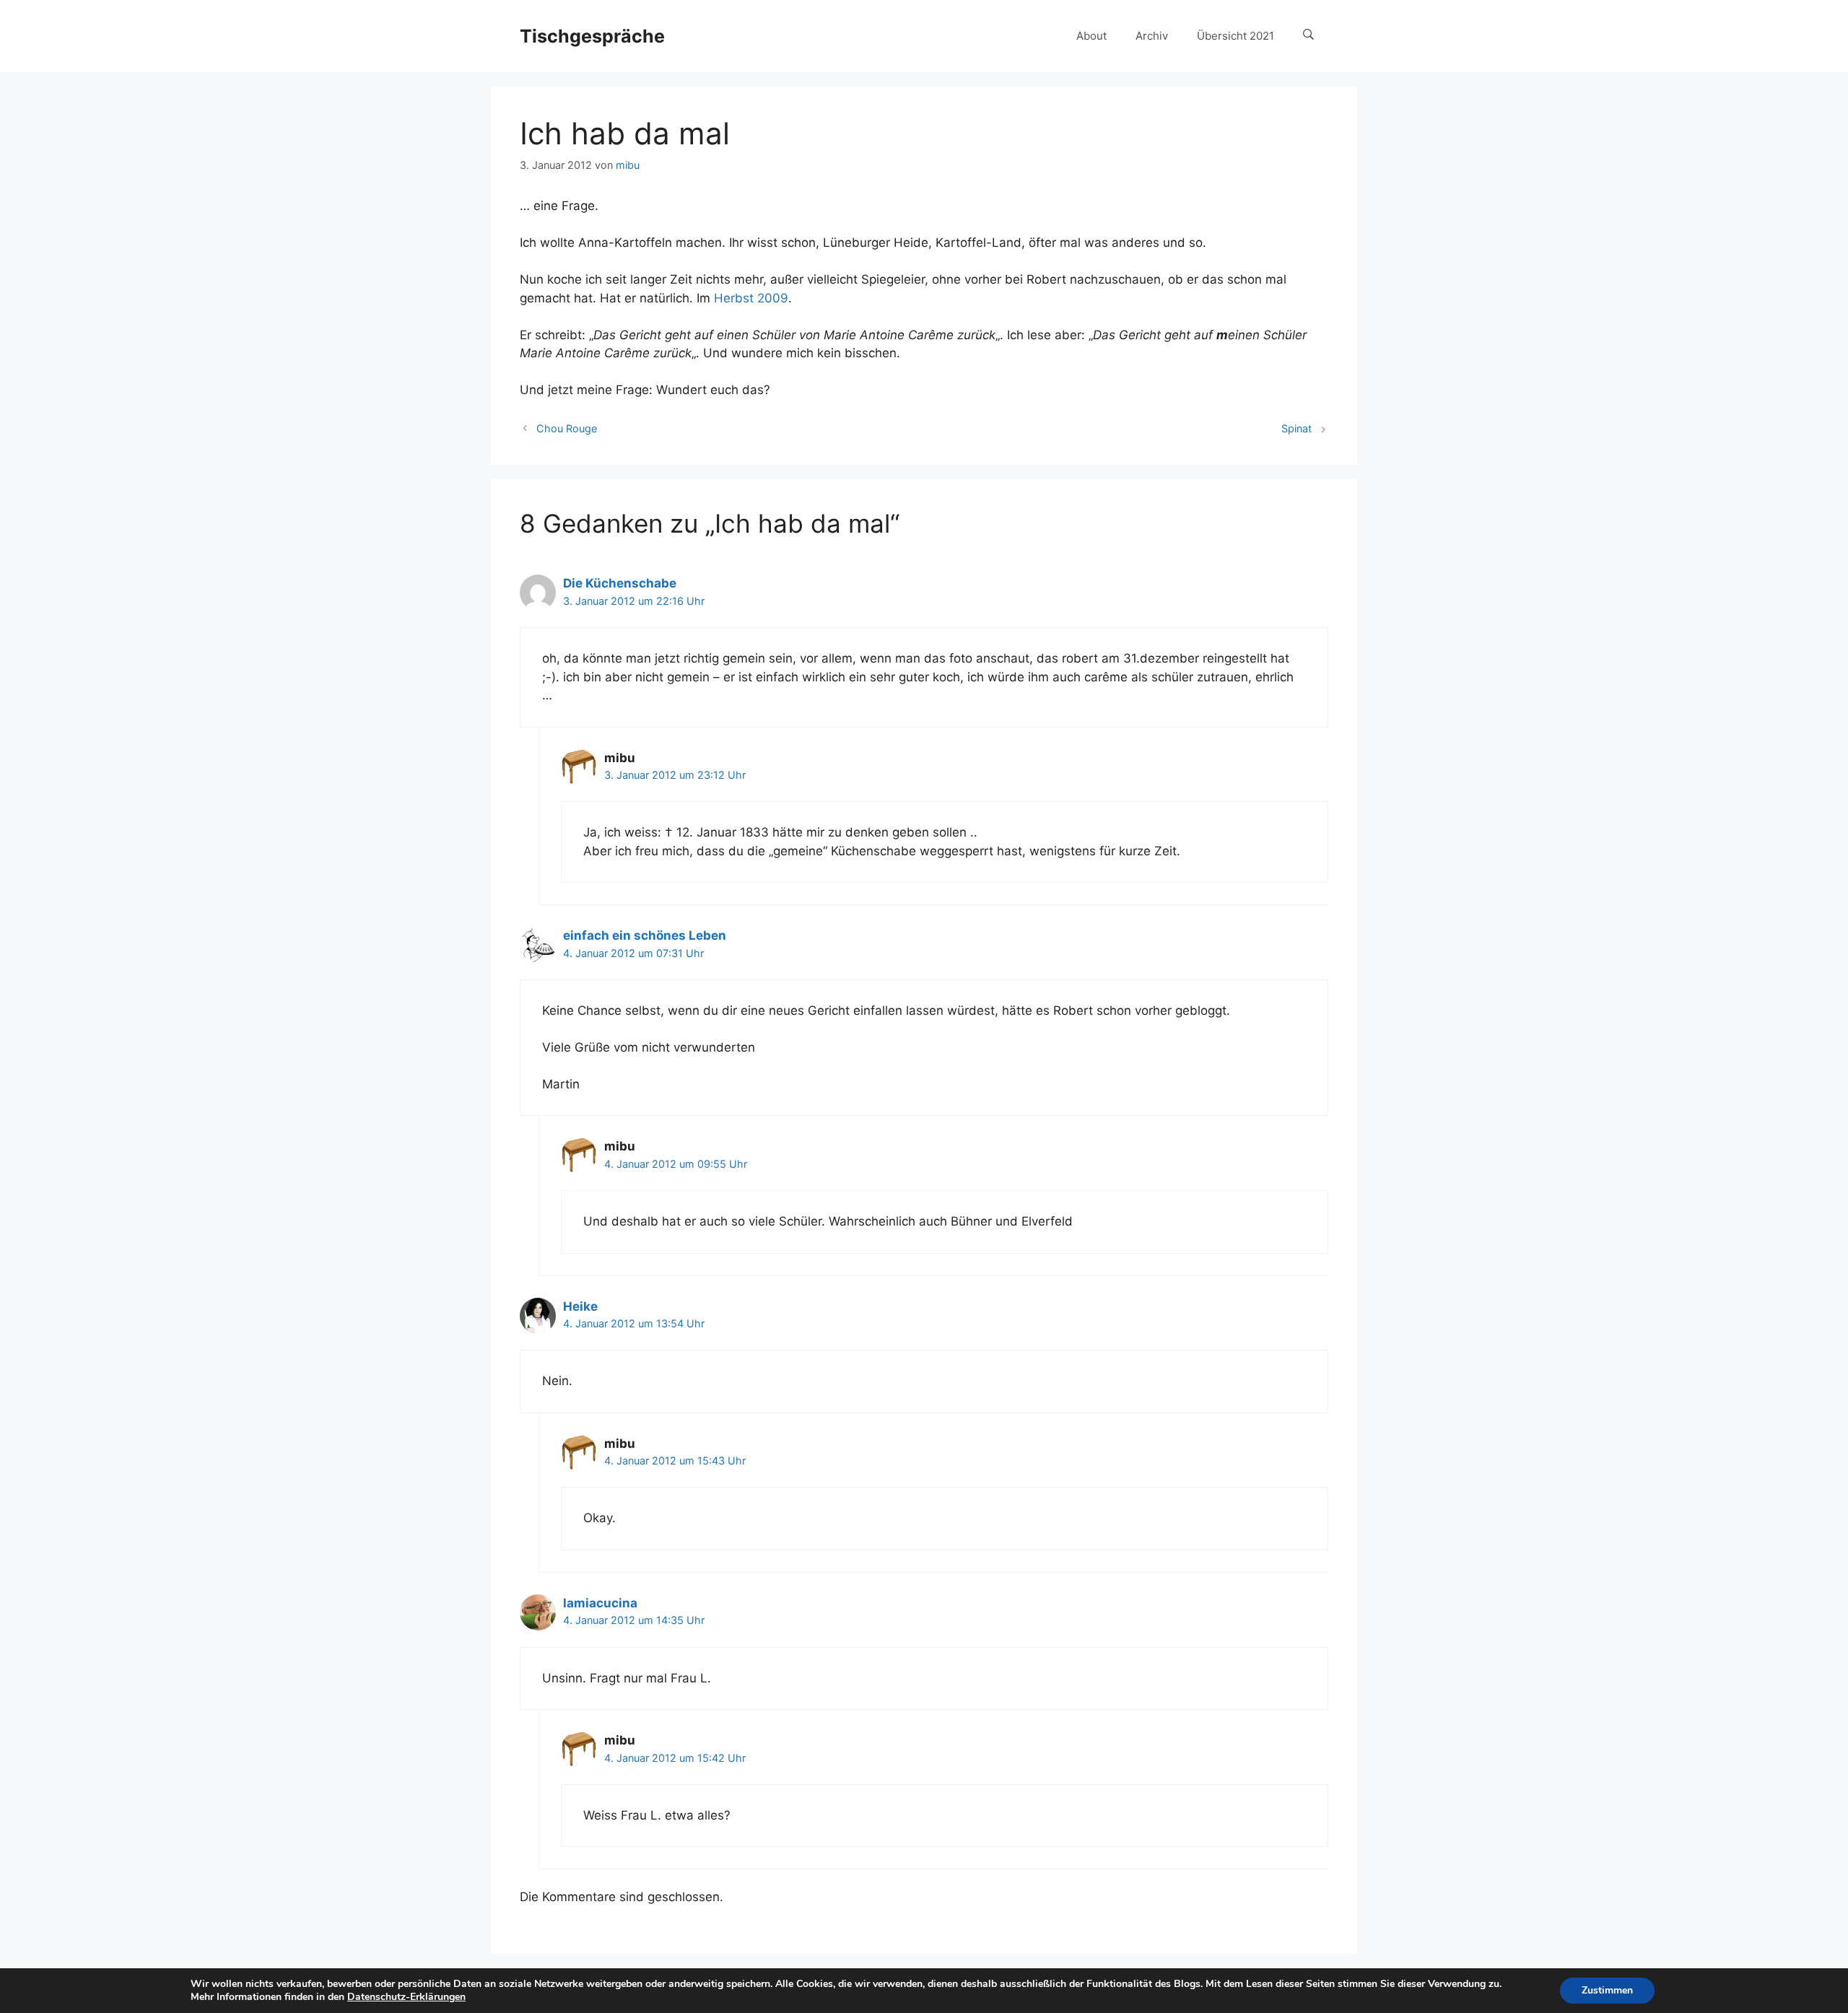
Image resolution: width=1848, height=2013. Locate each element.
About (1091, 36)
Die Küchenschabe (620, 583)
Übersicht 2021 (1235, 36)
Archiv (1152, 36)
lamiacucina (600, 1603)
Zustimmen (1607, 1990)
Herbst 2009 (751, 298)
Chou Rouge (567, 428)
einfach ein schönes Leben (645, 935)
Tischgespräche (592, 36)
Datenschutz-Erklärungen (406, 1997)
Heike (580, 1306)
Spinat (1296, 428)
